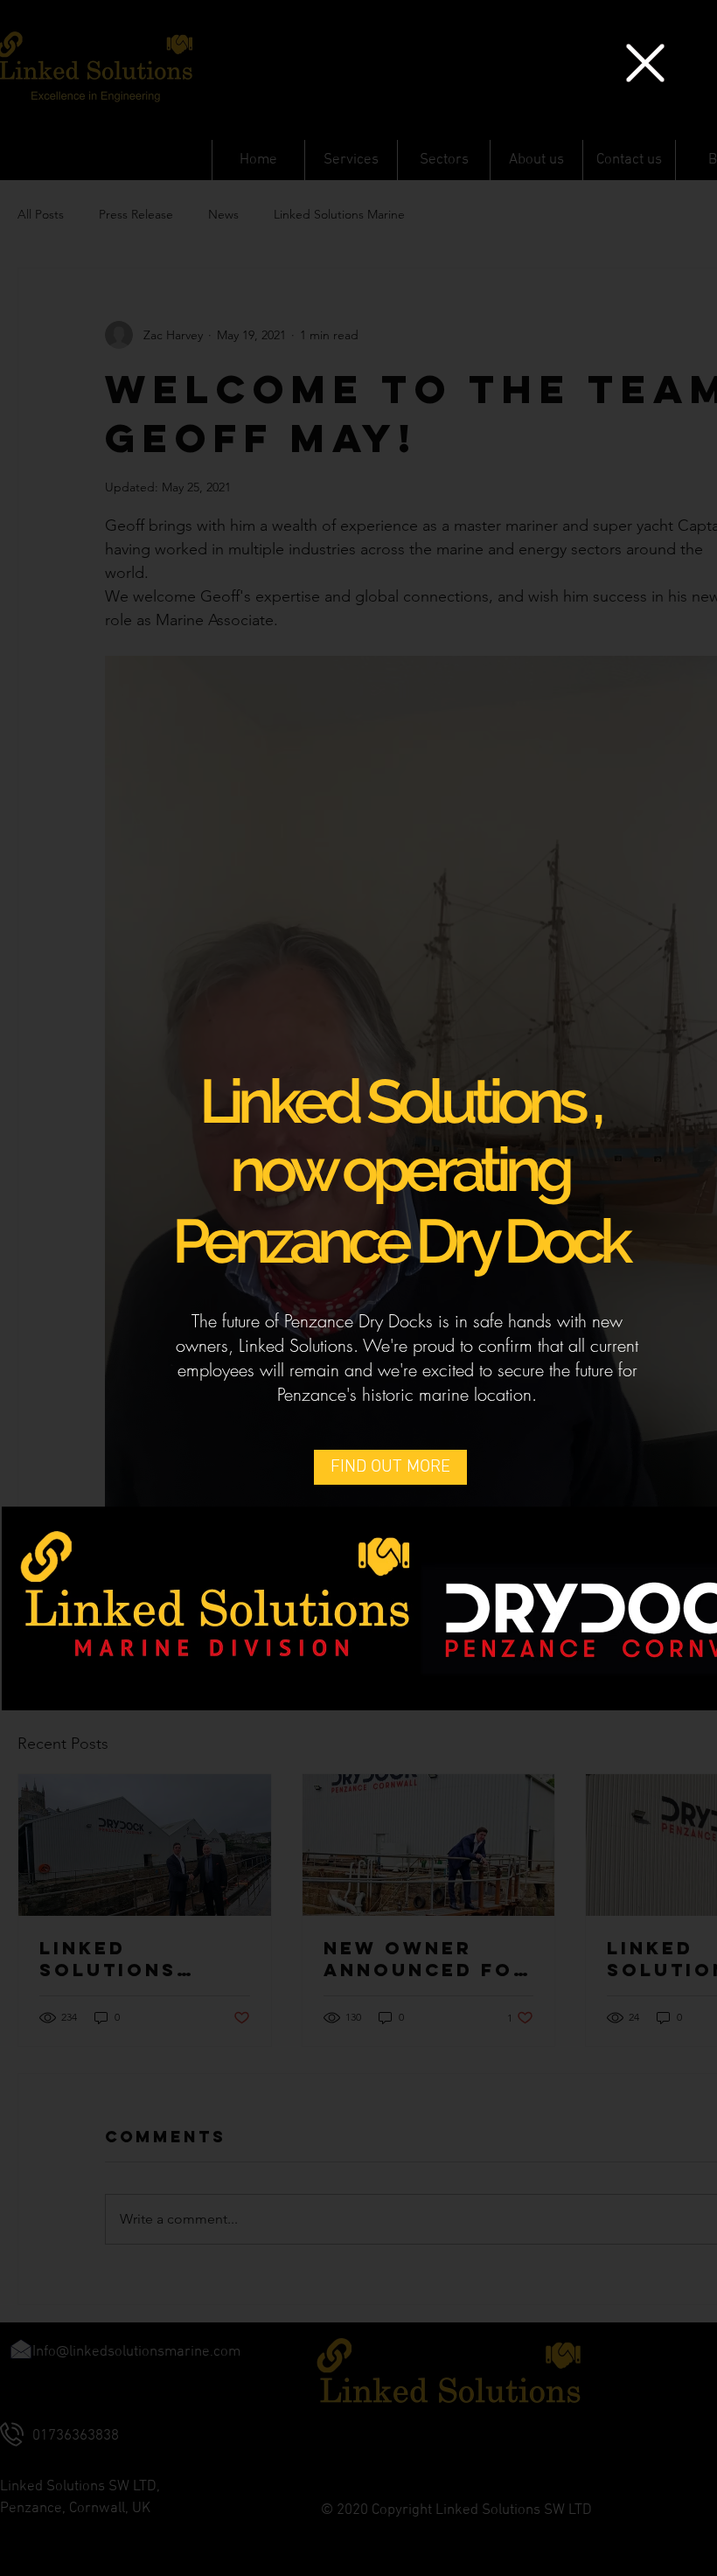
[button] (645, 63)
